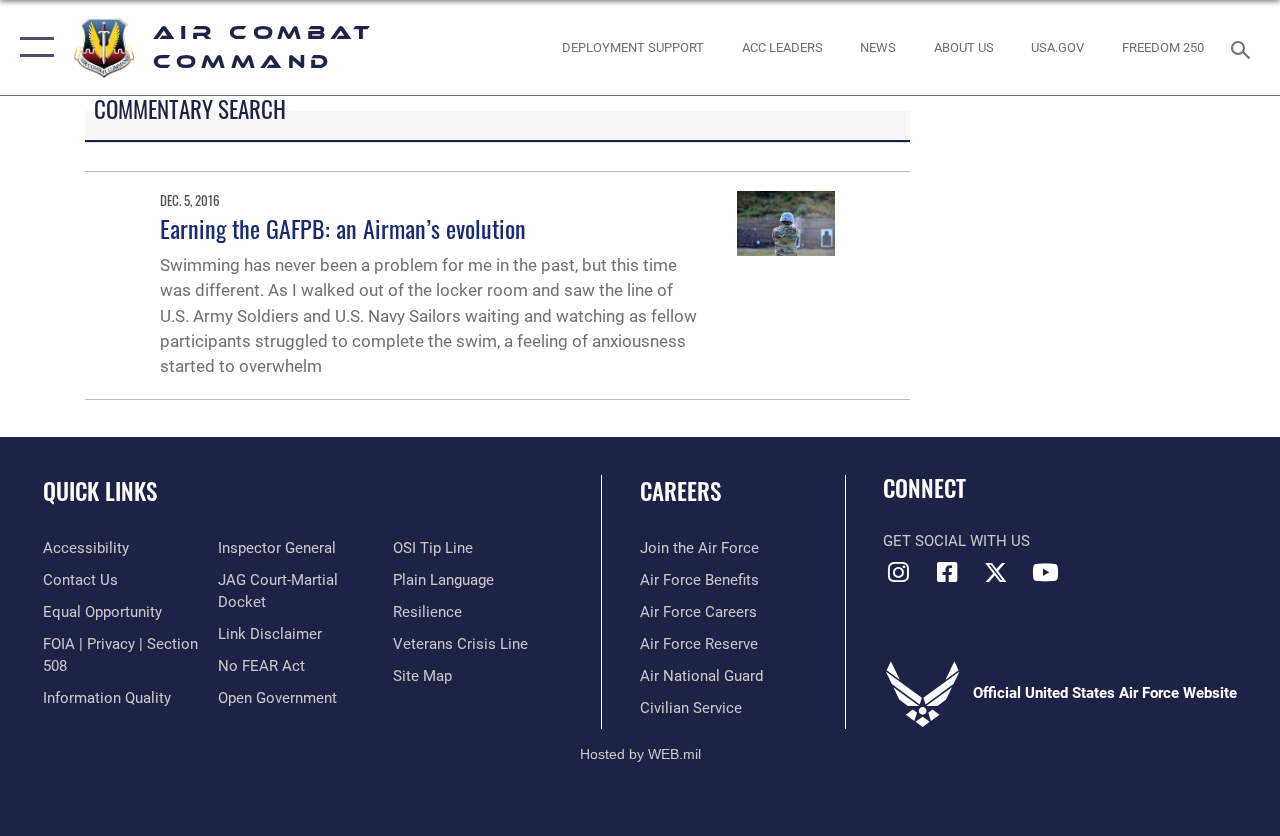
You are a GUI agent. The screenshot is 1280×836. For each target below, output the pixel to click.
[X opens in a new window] (996, 572)
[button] (32, 47)
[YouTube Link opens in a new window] (1045, 572)
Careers (680, 491)
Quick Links (100, 491)
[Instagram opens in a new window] (898, 572)
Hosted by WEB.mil (640, 754)
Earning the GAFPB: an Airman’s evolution (343, 228)
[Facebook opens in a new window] (947, 572)
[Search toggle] (1244, 47)
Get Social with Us (956, 541)
